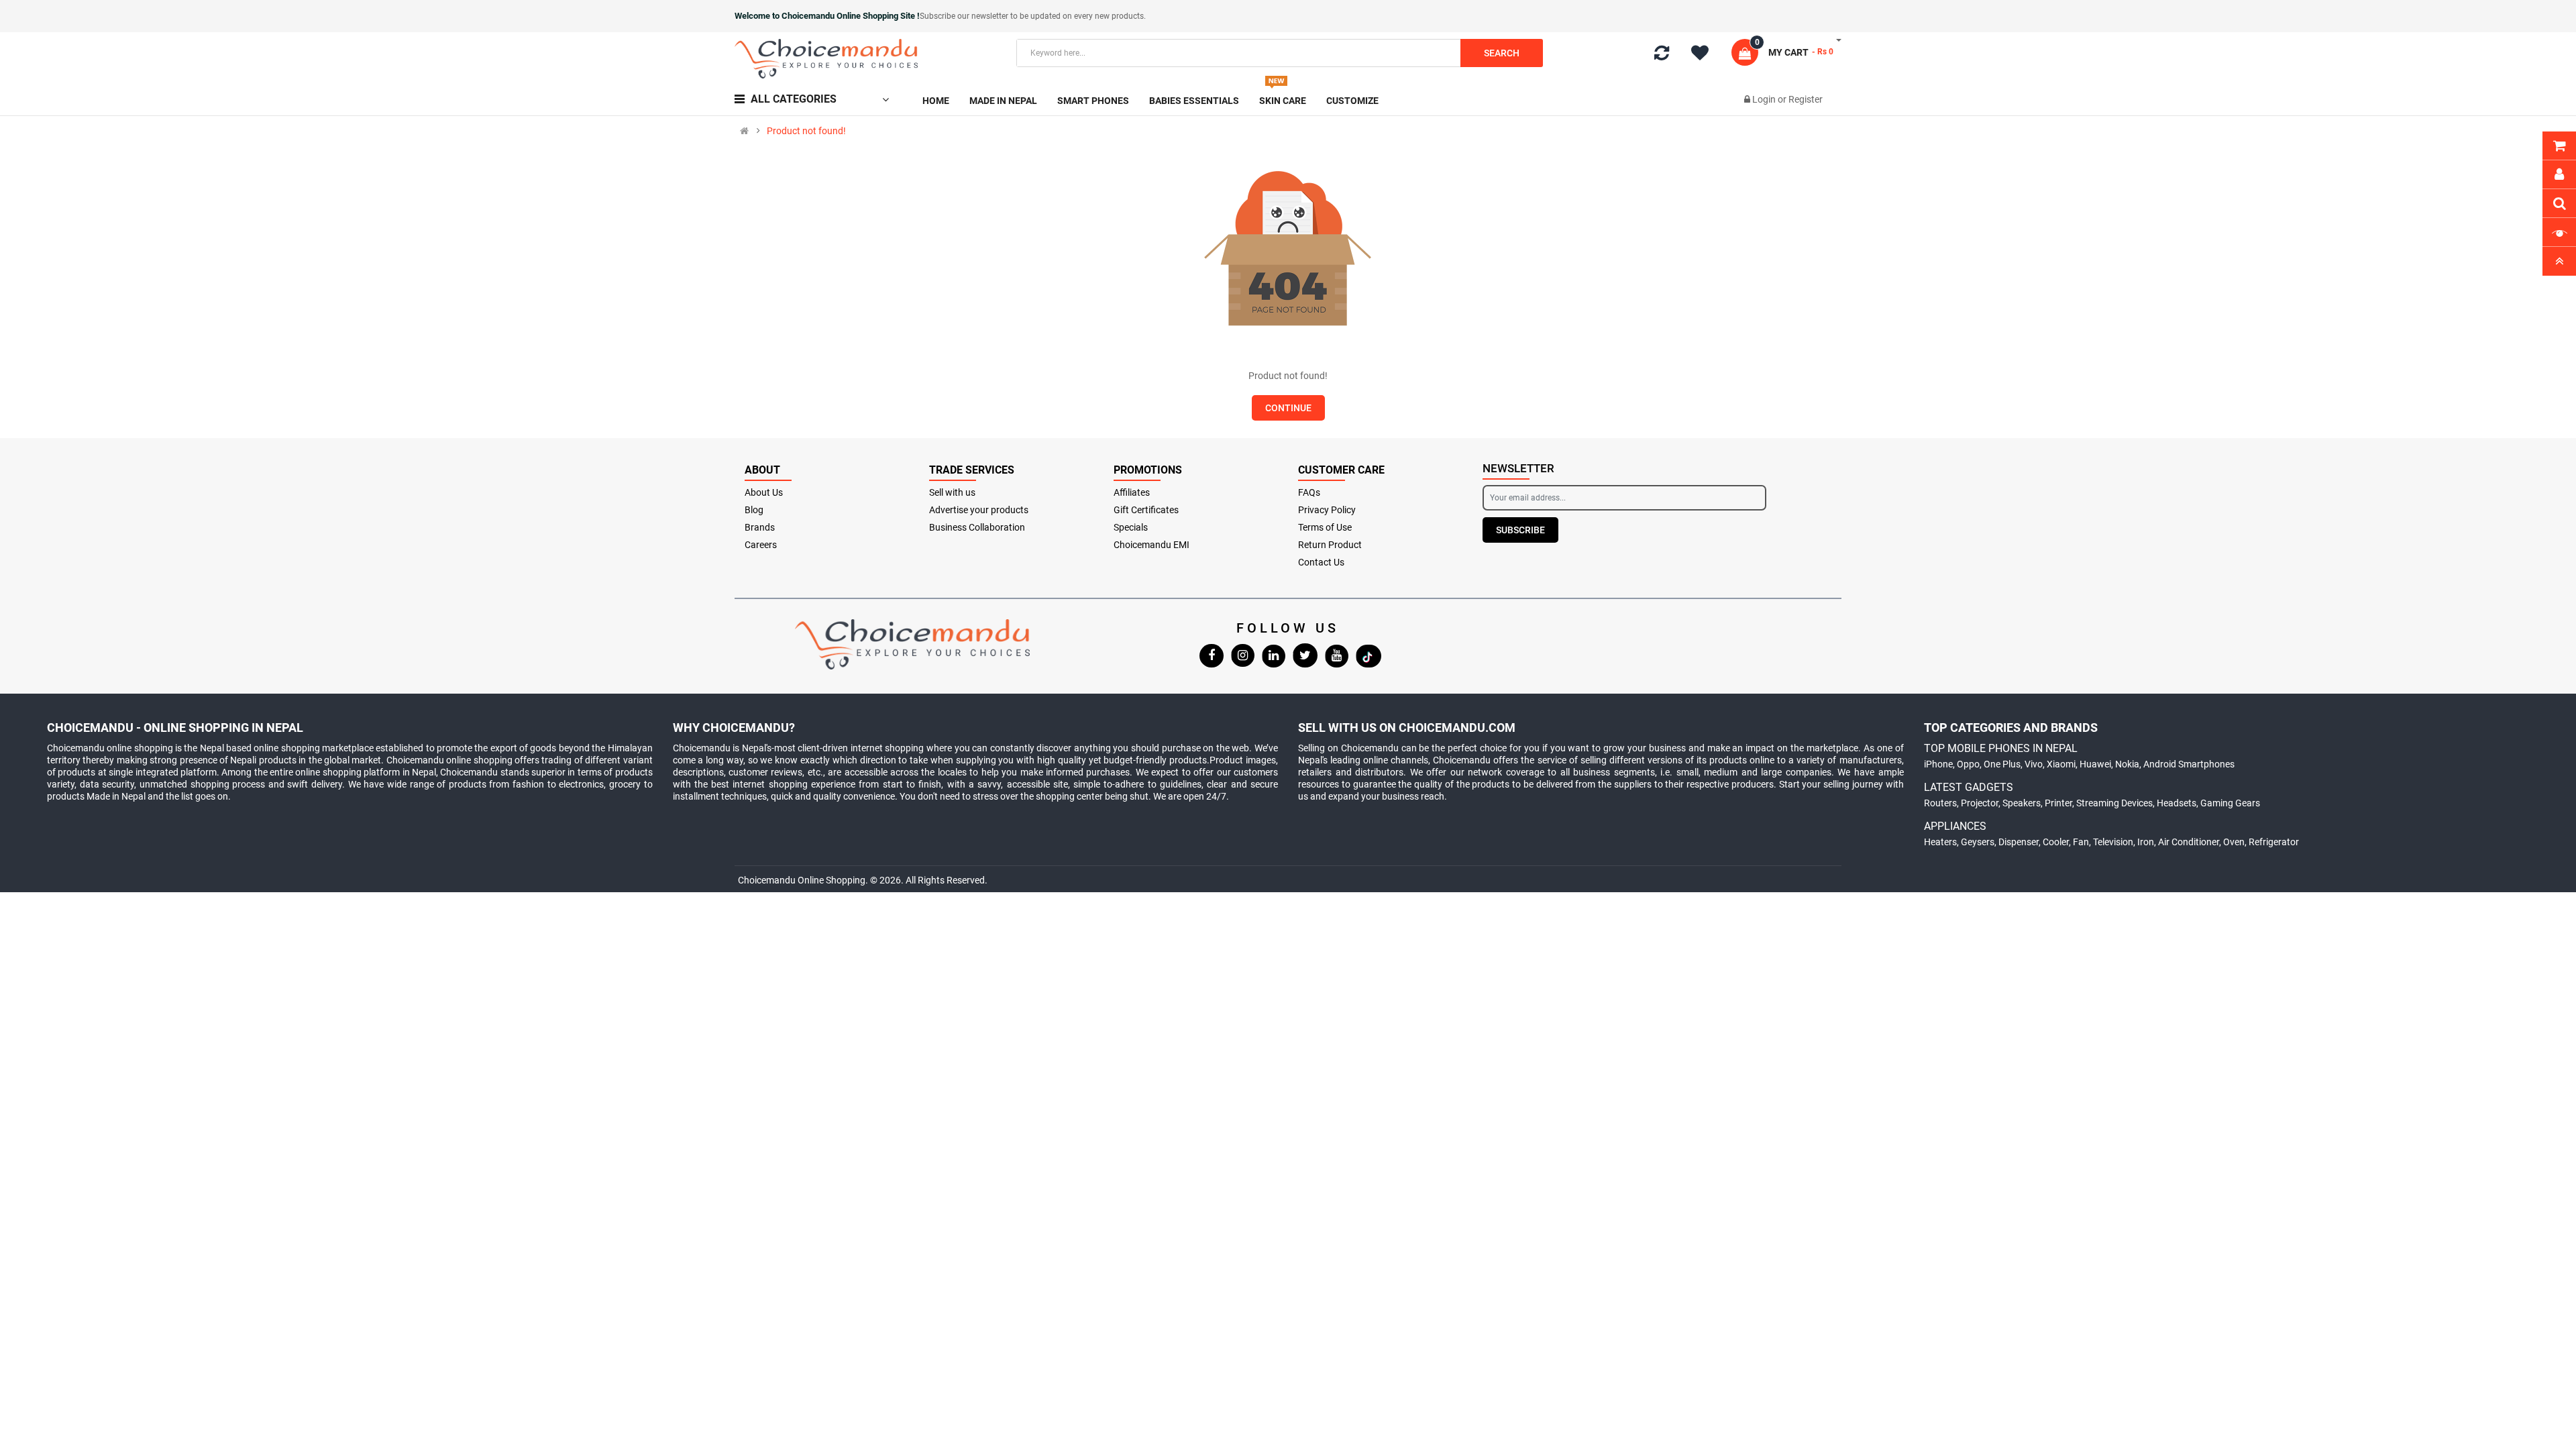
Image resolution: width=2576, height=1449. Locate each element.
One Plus (2002, 764)
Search (1502, 53)
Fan (2081, 842)
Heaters (1940, 842)
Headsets (2177, 803)
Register (1806, 99)
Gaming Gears (2230, 803)
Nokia (2127, 764)
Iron (2146, 842)
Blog (754, 510)
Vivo (2034, 764)
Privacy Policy (1327, 510)
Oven (2234, 842)
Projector (1980, 803)
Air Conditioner (2189, 842)
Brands (760, 527)
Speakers (2022, 803)
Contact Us (1321, 562)
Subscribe (1520, 530)
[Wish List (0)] (1705, 55)
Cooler (2056, 842)
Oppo (1968, 764)
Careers (761, 545)
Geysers (1978, 842)
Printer (2058, 803)
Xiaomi (2061, 764)
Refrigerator (2274, 842)
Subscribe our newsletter (965, 16)
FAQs (1309, 492)
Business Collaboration (977, 527)
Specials (1131, 527)
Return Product (1330, 545)
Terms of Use (1325, 527)
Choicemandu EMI (1151, 545)
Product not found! (806, 131)
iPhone (1938, 764)
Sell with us (952, 492)
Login (1765, 99)
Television (2113, 842)
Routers (1940, 803)
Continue (1288, 408)
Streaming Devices (2114, 803)
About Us (764, 492)
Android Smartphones (2189, 764)
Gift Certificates (1146, 510)
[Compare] (1662, 56)
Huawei (2095, 764)
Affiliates (1132, 492)
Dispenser (2019, 842)
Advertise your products (979, 510)
